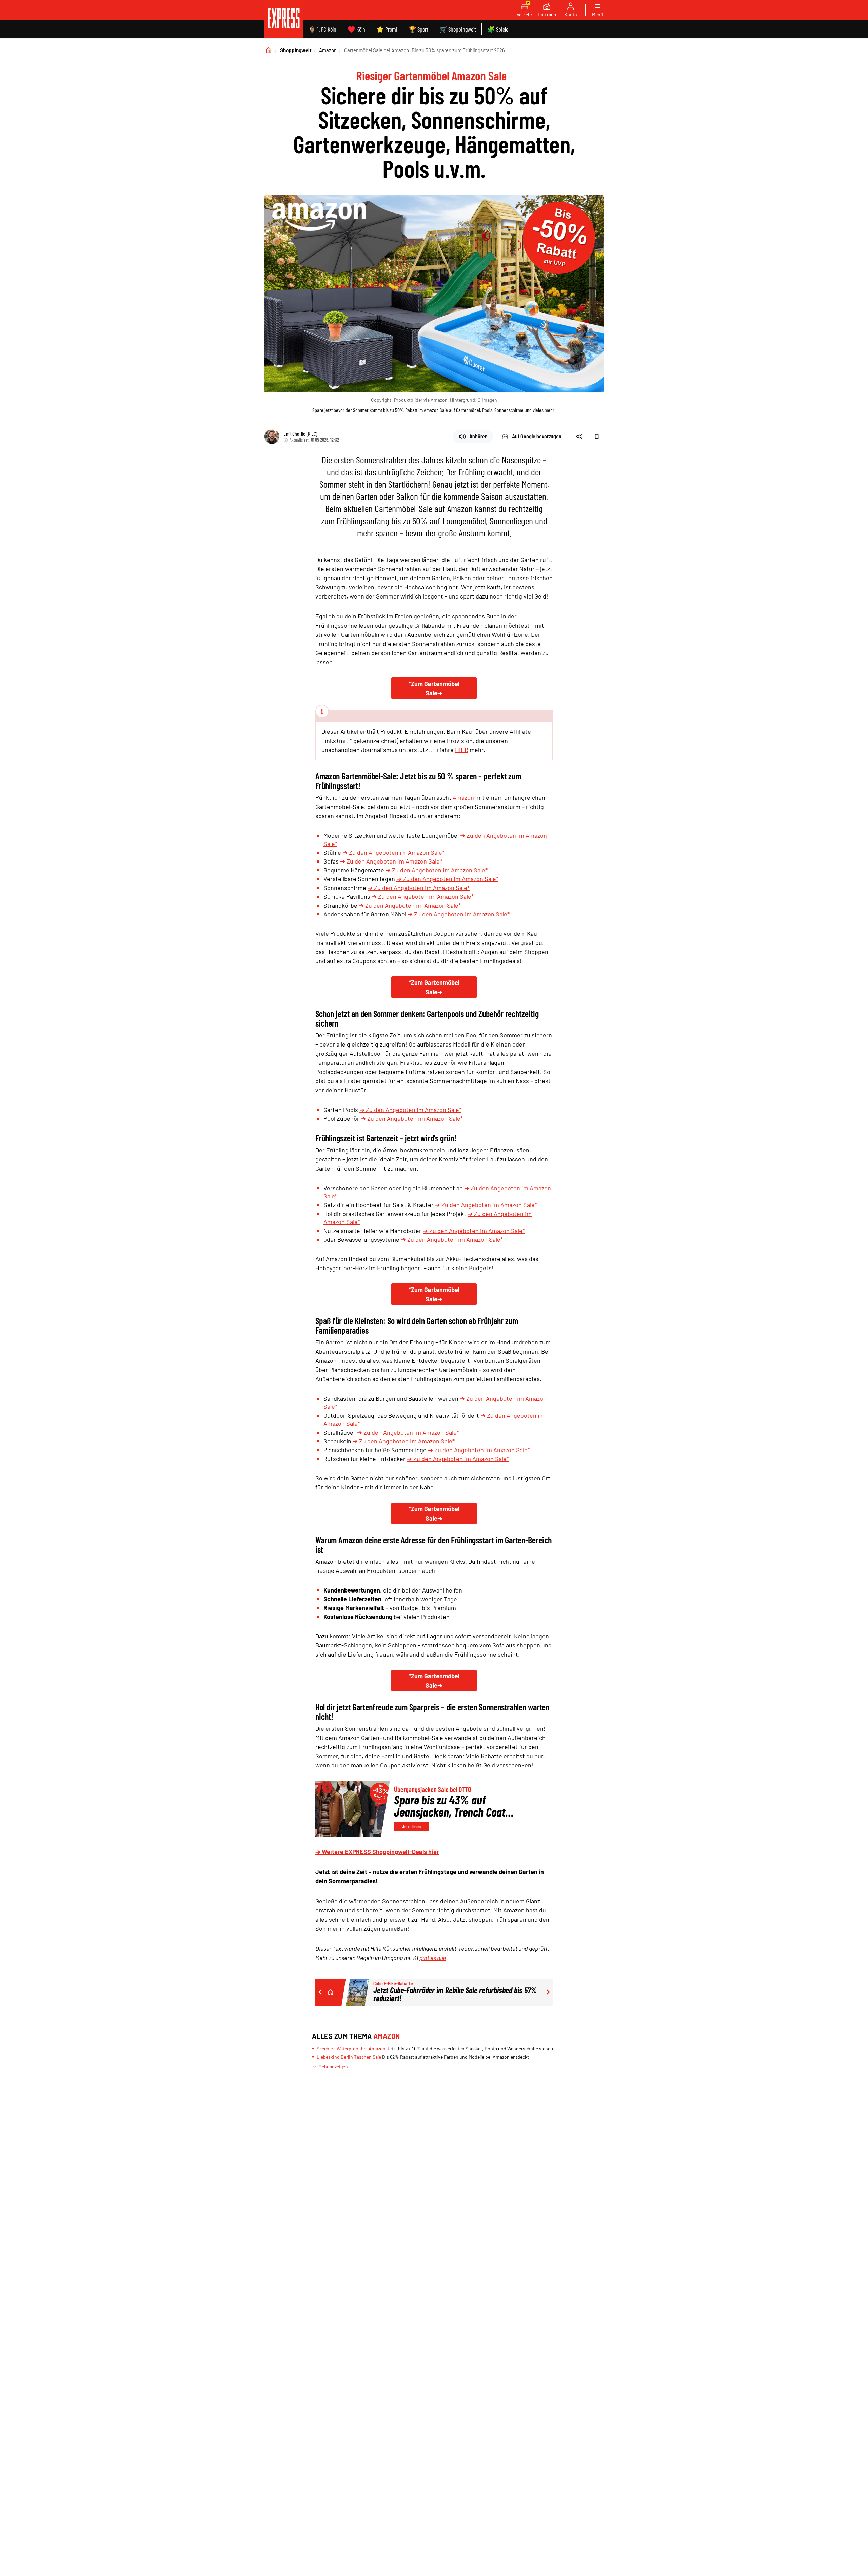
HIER (462, 750)
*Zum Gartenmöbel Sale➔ (434, 688)
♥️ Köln (356, 29)
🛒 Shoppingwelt (458, 29)
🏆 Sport (418, 29)
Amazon (328, 50)
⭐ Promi (387, 29)
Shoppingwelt (296, 50)
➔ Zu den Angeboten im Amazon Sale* (393, 852)
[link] (284, 19)
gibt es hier (433, 1958)
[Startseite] (269, 50)
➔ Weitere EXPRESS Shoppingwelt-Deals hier (377, 1852)
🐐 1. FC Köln (322, 29)
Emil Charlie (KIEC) (300, 434)
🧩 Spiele (498, 29)
